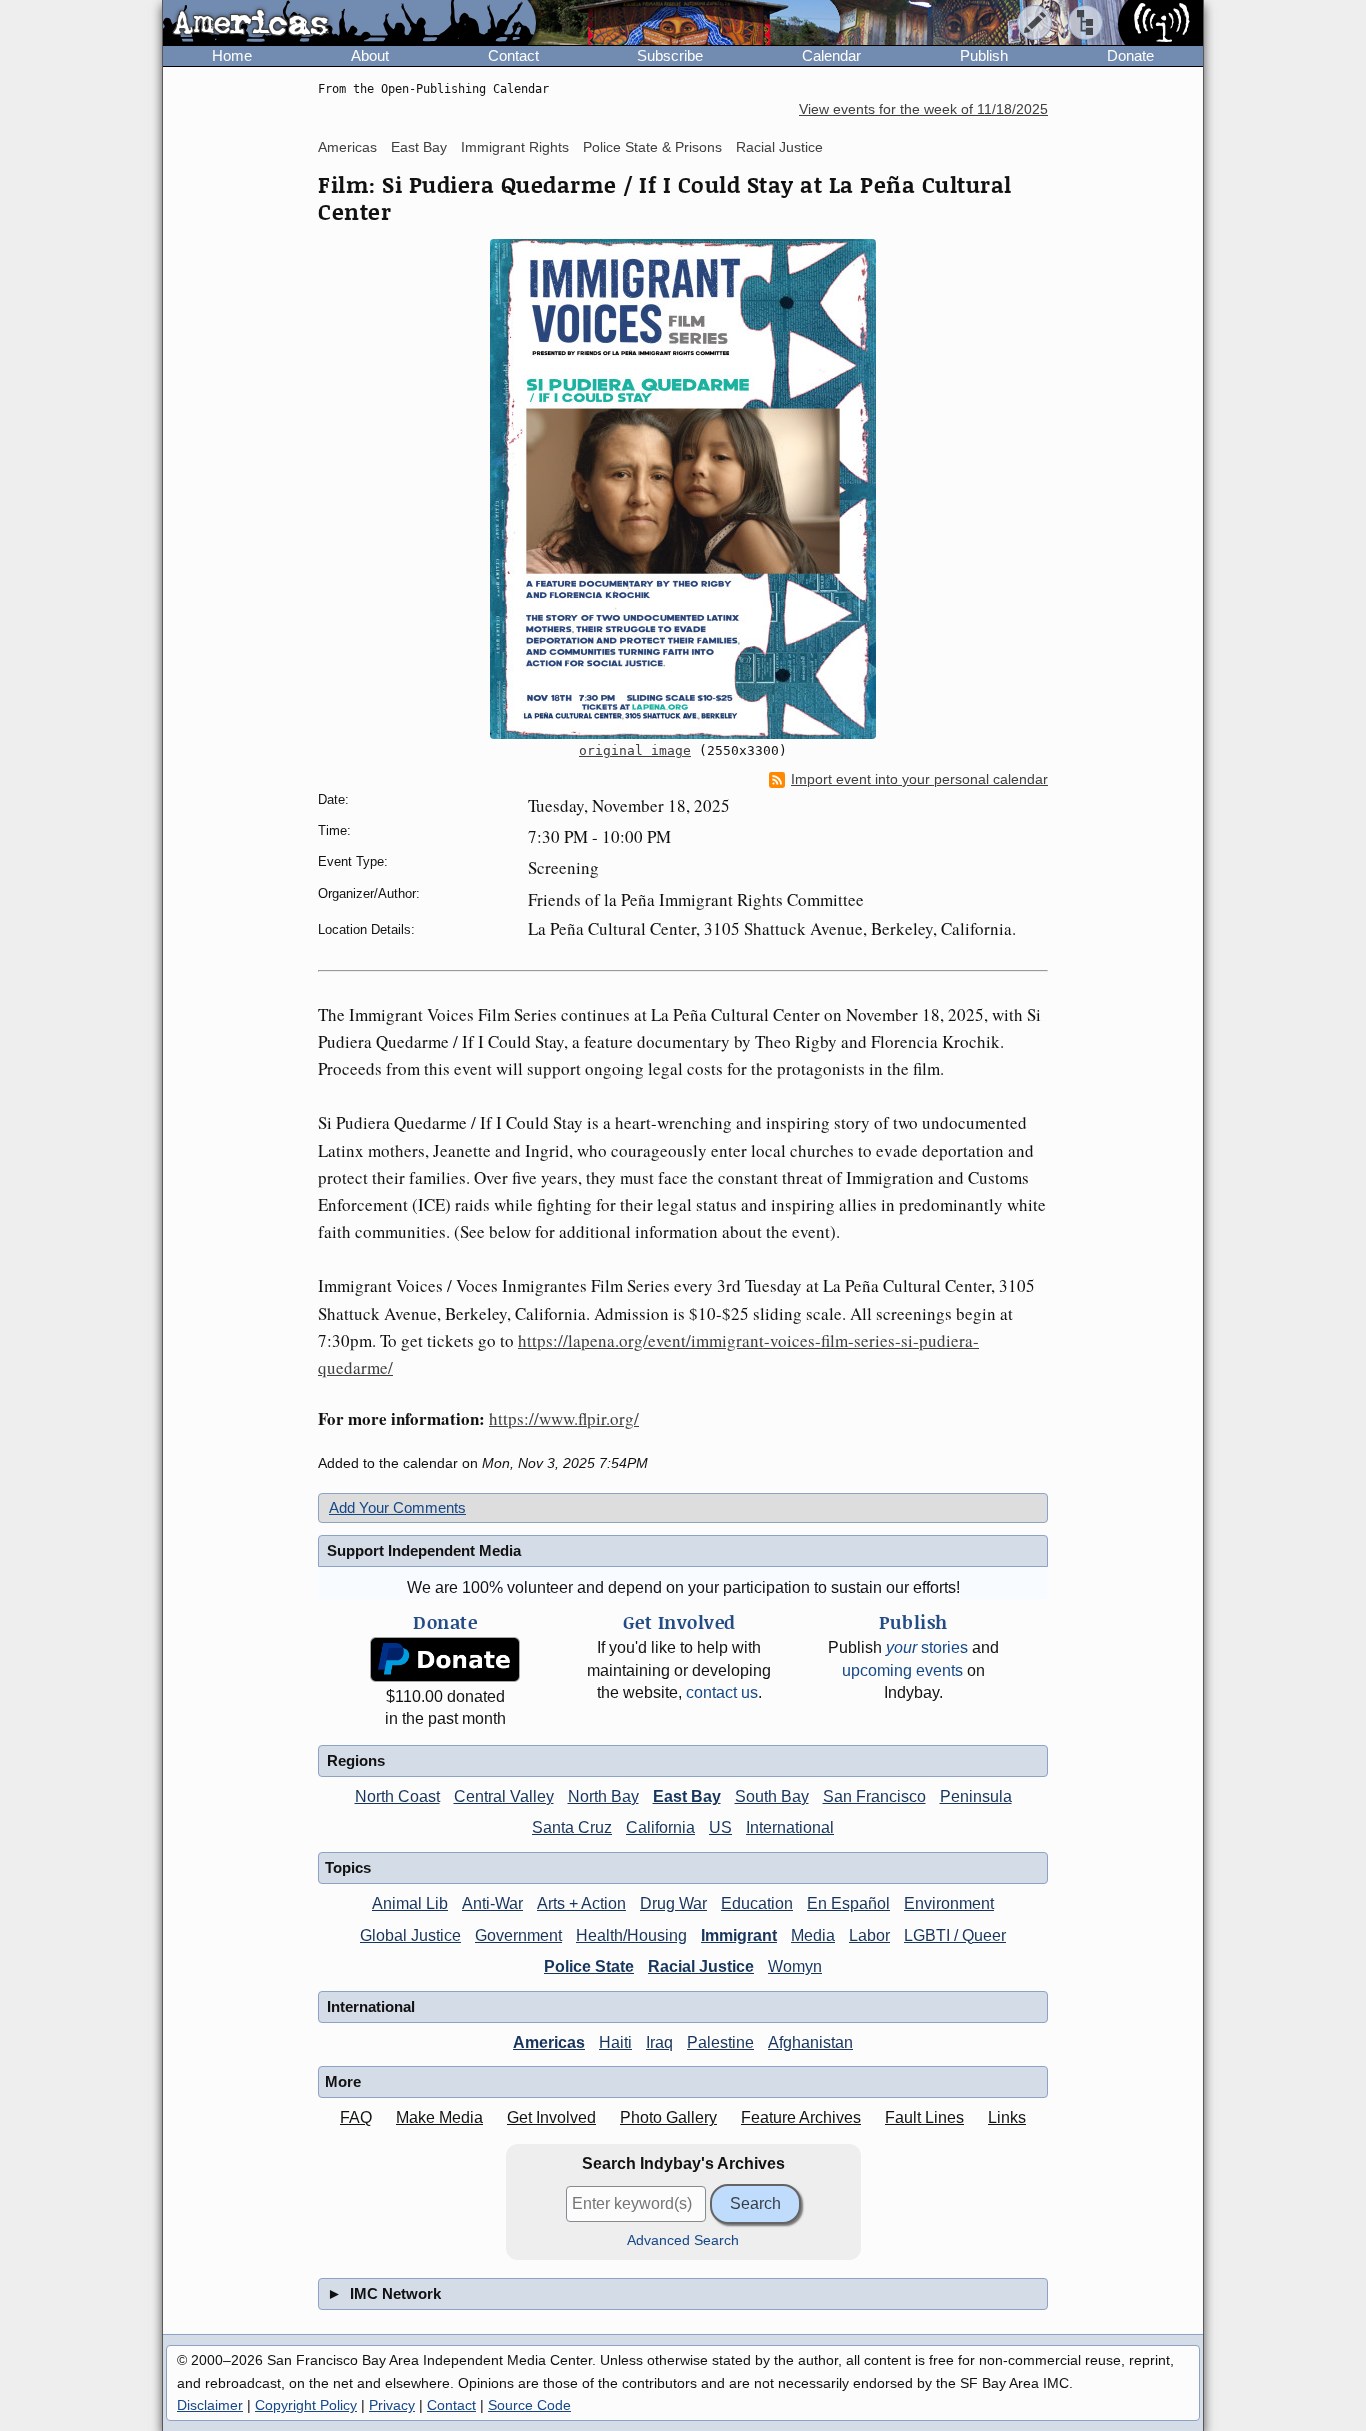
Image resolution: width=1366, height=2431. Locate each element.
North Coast (397, 1796)
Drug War (673, 1903)
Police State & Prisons (652, 147)
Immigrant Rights (515, 147)
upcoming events (902, 1670)
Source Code (529, 2405)
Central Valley (504, 1796)
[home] (349, 24)
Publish (984, 55)
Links (1007, 2117)
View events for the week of (923, 109)
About (370, 55)
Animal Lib (410, 1903)
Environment (949, 1903)
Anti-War (492, 1903)
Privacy (392, 2405)
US (720, 1827)
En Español (848, 1903)
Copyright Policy (306, 2405)
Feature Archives (801, 2117)
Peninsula (976, 1796)
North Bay (603, 1796)
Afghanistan (810, 2042)
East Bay (419, 147)
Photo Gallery (668, 2117)
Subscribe (670, 55)
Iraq (659, 2042)
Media (813, 1935)
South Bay (772, 1796)
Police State (589, 1966)
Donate (1130, 55)
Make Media (439, 2117)
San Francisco (874, 1796)
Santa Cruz (572, 1827)
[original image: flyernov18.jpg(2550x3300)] (683, 489)
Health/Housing (631, 1935)
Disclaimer (210, 2405)
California (660, 1827)
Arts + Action (581, 1903)
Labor (869, 1935)
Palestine (720, 2042)
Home (232, 55)
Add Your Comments (397, 1507)
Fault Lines (924, 2117)
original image (635, 750)
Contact (513, 55)
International (790, 1827)
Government (518, 1935)
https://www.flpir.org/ (564, 1418)
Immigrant (739, 1935)
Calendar (831, 55)
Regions (356, 1760)
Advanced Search (683, 2240)
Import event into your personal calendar (919, 779)
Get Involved (551, 2117)
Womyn (795, 1966)
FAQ (356, 2117)
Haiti (615, 2042)
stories (927, 1647)
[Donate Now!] (445, 1659)
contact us (722, 1692)
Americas (347, 147)
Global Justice (410, 1935)
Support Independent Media (424, 1550)
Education (757, 1903)
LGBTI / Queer (955, 1935)
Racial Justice (779, 147)
